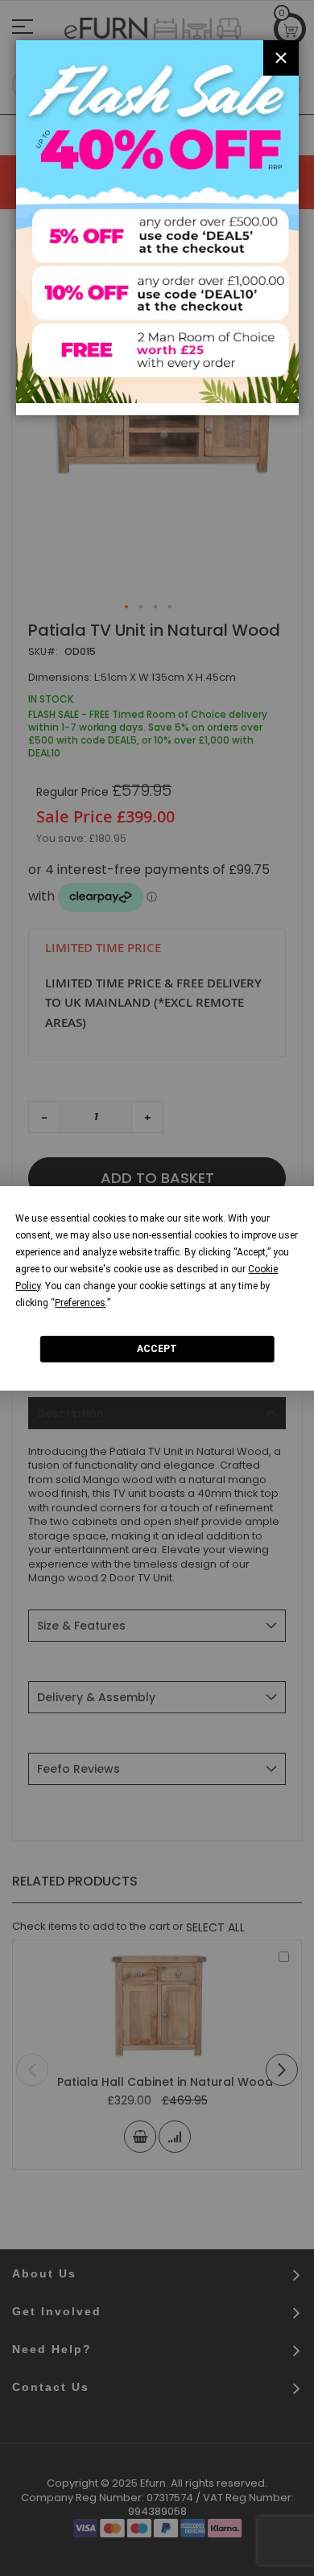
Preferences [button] (80, 1302)
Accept (157, 1349)
